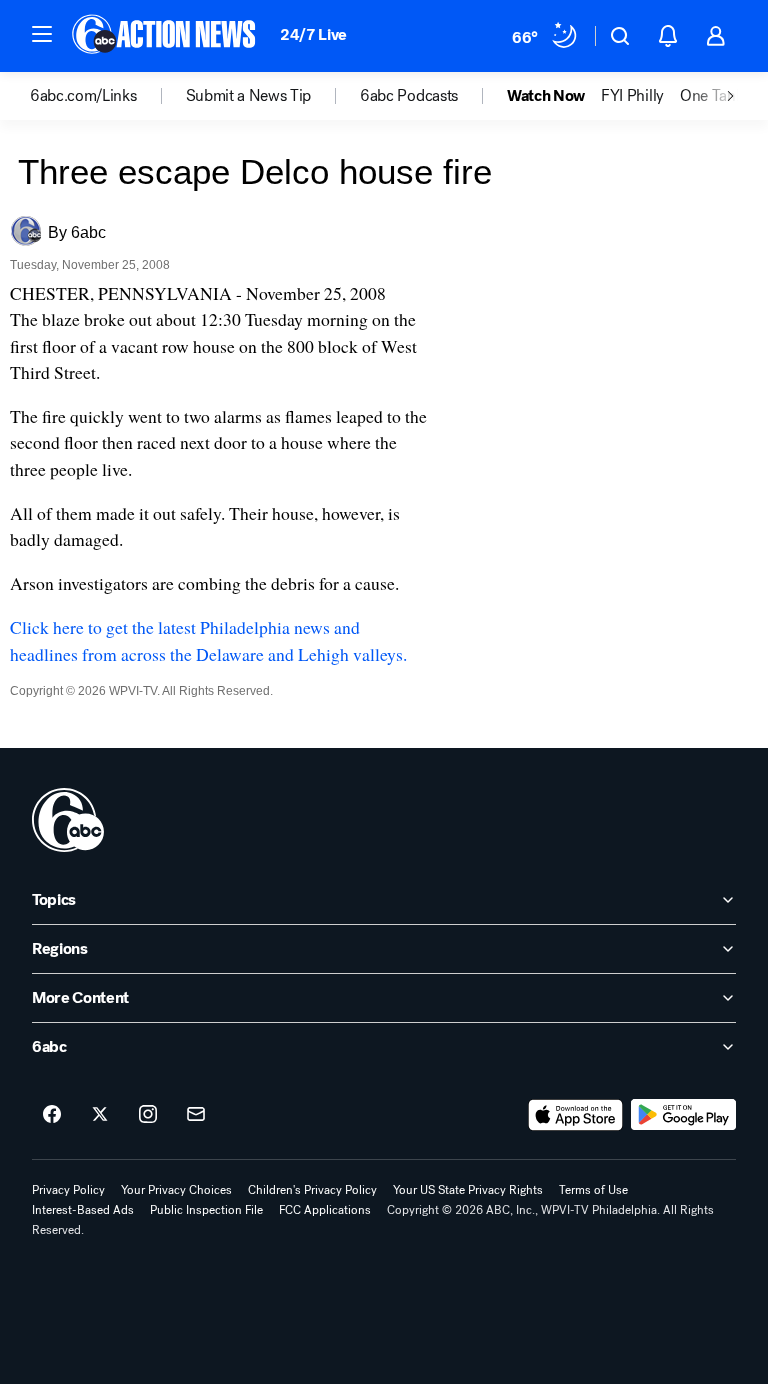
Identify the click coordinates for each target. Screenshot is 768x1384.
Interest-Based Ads (83, 1210)
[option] (108, 96)
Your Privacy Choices (176, 1190)
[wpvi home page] (68, 820)
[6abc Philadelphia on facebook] (52, 1115)
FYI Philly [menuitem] (632, 96)
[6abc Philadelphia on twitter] (100, 1115)
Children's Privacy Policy (312, 1190)
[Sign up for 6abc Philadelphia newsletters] (196, 1115)
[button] (42, 34)
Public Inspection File (206, 1210)
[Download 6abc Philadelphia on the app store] (576, 1115)
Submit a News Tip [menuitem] (249, 96)
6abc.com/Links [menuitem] (83, 96)
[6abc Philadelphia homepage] (165, 36)
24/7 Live (313, 34)
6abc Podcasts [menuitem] (409, 96)
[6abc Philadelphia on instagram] (148, 1115)
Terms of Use (593, 1190)
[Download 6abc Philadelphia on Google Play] (683, 1115)
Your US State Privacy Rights (468, 1190)
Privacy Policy (68, 1190)
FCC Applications (325, 1210)
